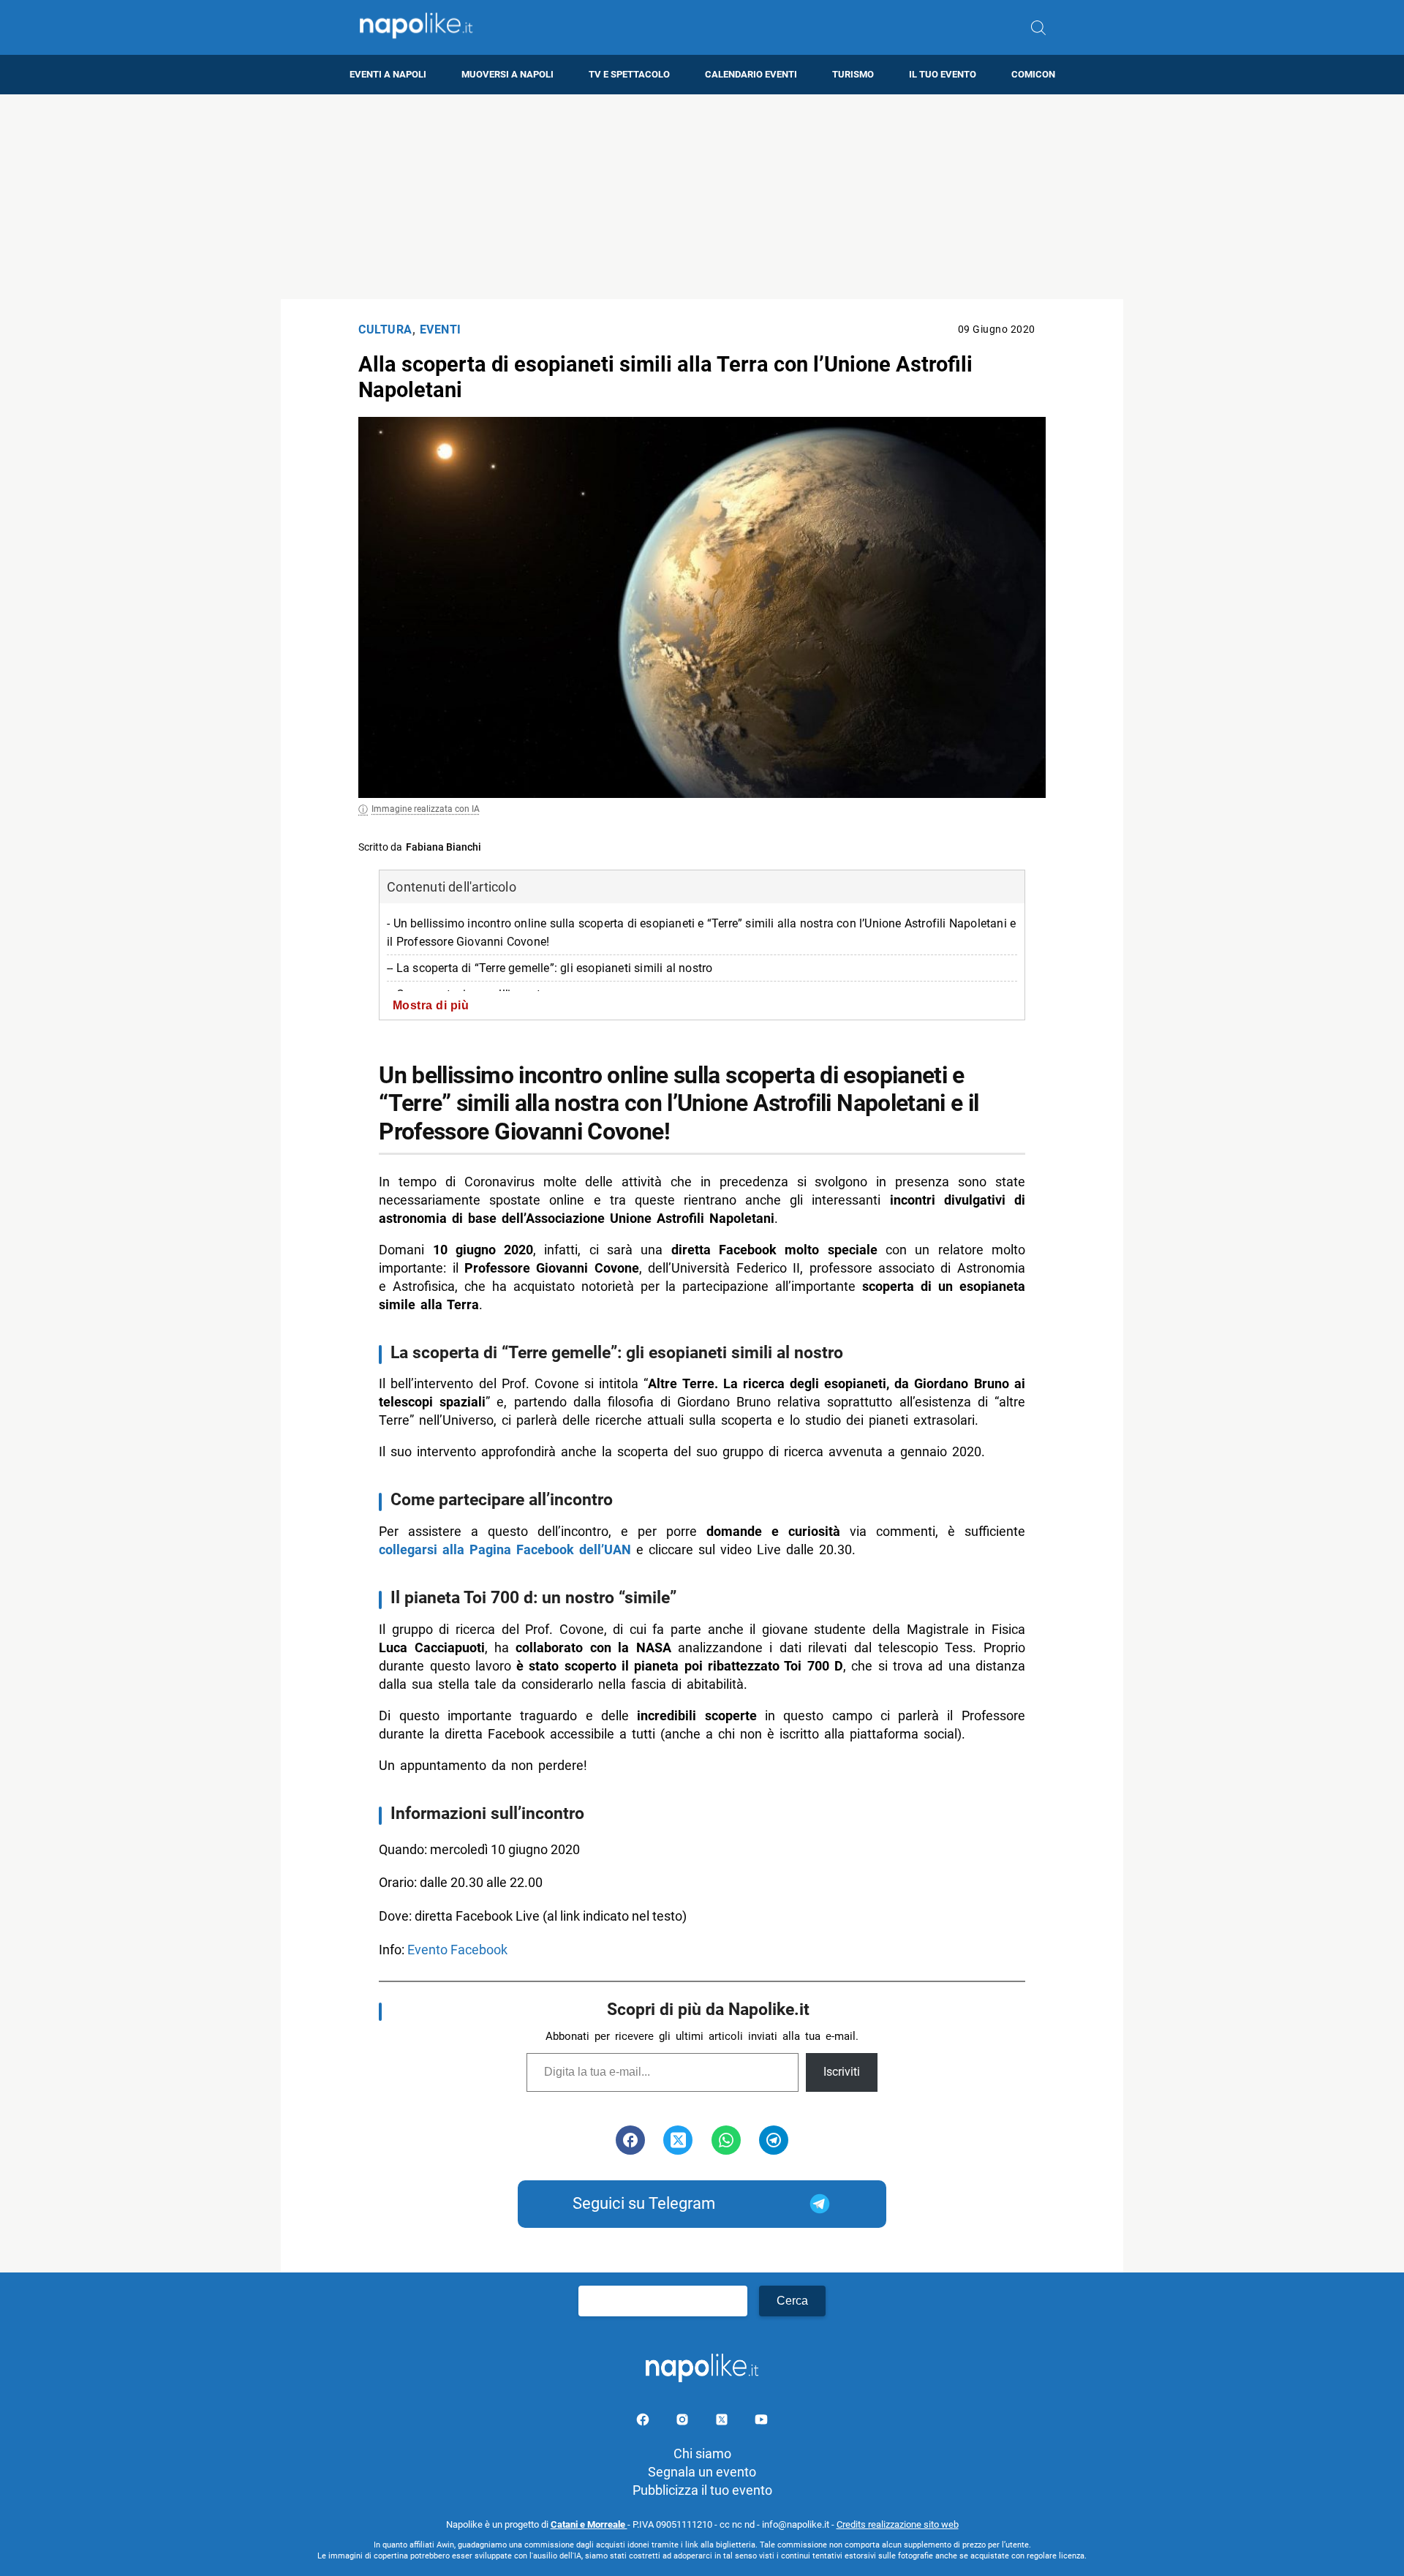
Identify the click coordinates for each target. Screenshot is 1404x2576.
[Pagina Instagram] (684, 2422)
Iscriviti (842, 2072)
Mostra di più (431, 1005)
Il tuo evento (943, 74)
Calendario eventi (751, 74)
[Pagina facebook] (644, 2422)
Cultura (385, 329)
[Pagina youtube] (761, 2422)
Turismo (853, 74)
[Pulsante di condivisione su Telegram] (774, 2140)
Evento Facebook (457, 1950)
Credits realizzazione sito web (898, 2524)
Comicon (1033, 74)
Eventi (441, 329)
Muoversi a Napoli (507, 74)
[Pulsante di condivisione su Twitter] (678, 2140)
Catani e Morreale (589, 2524)
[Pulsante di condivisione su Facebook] (630, 2140)
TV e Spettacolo (629, 74)
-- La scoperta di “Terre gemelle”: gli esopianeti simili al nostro (550, 968)
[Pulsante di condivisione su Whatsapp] (726, 2140)
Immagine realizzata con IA (426, 809)
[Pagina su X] (723, 2422)
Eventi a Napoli (388, 74)
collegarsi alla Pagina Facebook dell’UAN (505, 1549)
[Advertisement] (702, 197)
